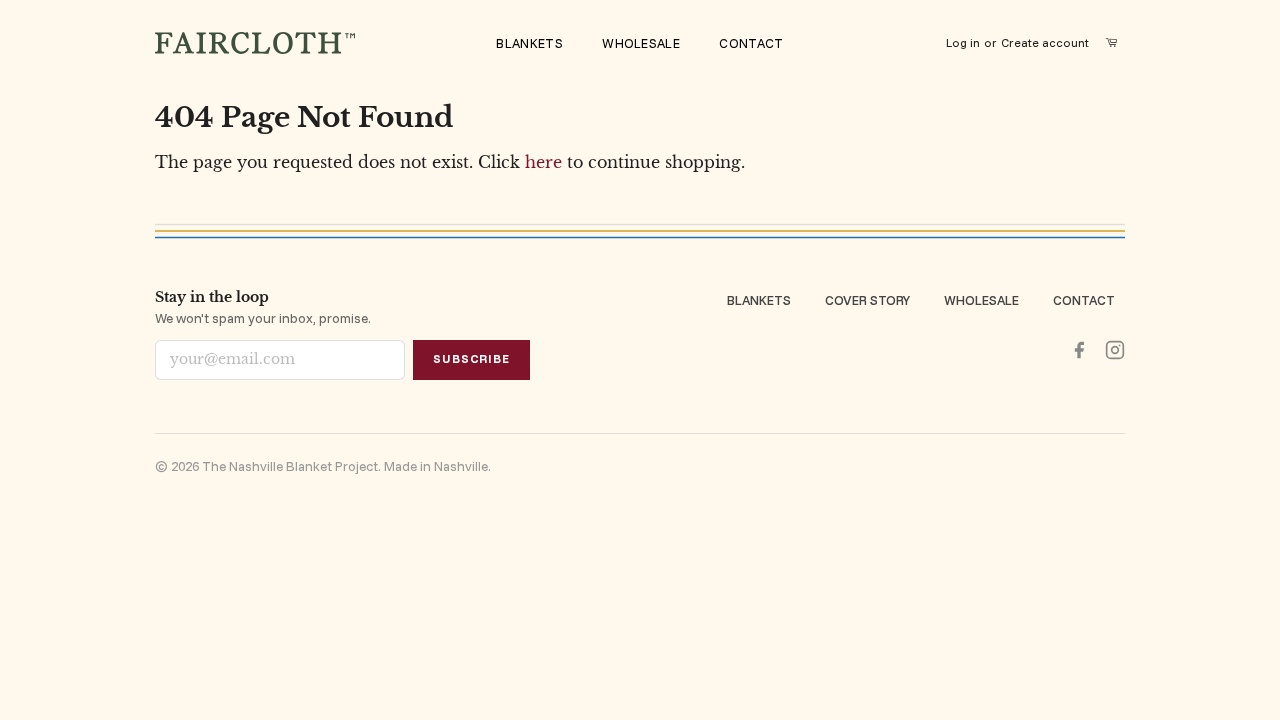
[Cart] (1115, 43)
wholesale (641, 43)
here (543, 162)
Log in (963, 42)
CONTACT (751, 43)
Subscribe (471, 358)
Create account (1045, 42)
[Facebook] (1079, 350)
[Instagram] (1115, 350)
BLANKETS (529, 43)
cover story (867, 300)
